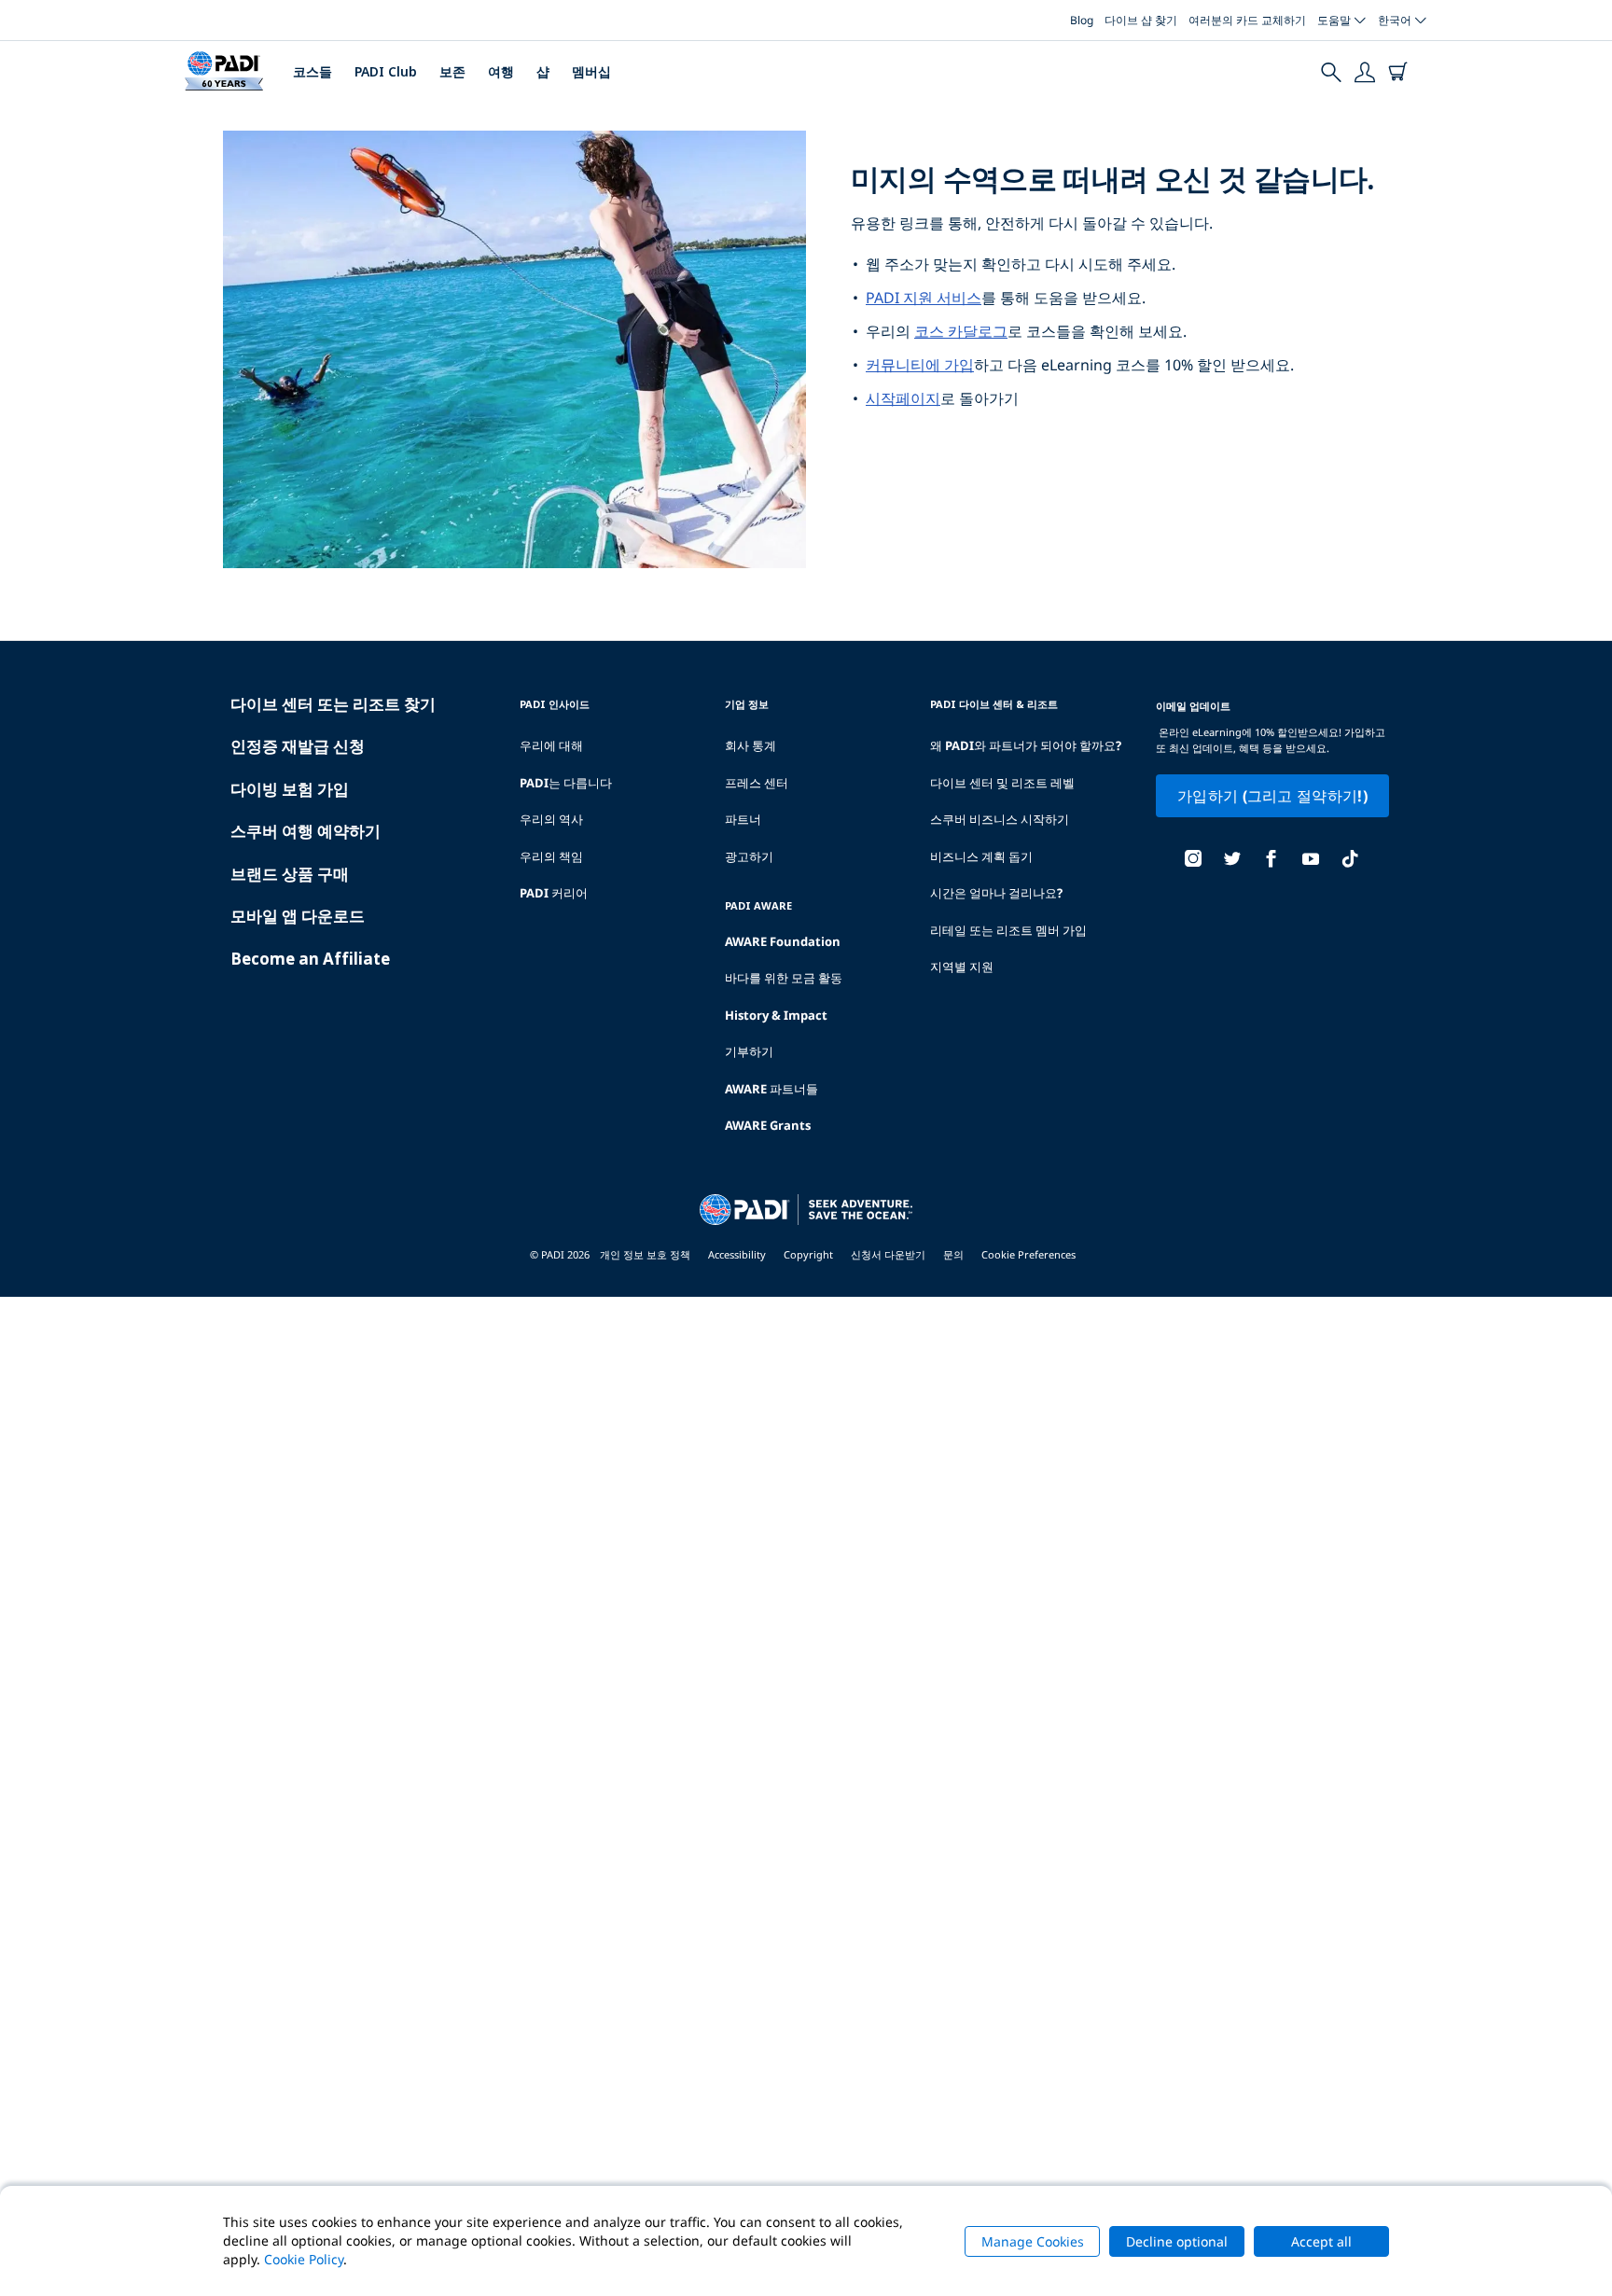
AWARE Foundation (783, 941)
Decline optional (1177, 2241)
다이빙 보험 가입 (290, 789)
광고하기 (749, 856)
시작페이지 (903, 398)
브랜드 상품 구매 (290, 874)
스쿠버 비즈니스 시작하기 (1000, 819)
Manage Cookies (1033, 2241)
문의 (953, 1254)
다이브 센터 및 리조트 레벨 (1002, 783)
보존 (452, 71)
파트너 (743, 819)
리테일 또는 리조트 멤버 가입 (1008, 930)
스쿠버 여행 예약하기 (306, 831)
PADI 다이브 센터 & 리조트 (994, 704)
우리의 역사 (551, 819)
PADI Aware (758, 905)
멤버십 (591, 71)
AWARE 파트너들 (771, 1089)
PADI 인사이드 (555, 704)
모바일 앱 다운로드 (298, 916)
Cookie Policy (304, 2259)
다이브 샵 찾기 (1141, 20)
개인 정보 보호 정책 (645, 1254)
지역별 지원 (962, 967)
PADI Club (386, 71)
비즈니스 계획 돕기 (981, 856)
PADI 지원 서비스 (924, 298)
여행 (501, 71)
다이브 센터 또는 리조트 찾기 (333, 704)
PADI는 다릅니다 (566, 783)
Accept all (1321, 2241)
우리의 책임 (551, 856)
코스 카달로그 (961, 331)
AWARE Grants (768, 1125)
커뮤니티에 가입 (920, 365)
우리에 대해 (551, 745)
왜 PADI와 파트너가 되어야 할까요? (1026, 745)
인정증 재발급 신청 (298, 746)
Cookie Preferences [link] (1028, 1254)
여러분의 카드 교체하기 (1247, 20)
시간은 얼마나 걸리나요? (996, 893)
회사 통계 (750, 745)
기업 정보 (747, 704)
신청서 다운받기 (888, 1254)
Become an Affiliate (310, 959)
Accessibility (737, 1254)
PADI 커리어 (554, 893)
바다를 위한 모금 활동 (784, 978)
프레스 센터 (757, 783)
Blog (1082, 20)
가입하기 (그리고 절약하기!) (1272, 796)
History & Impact (776, 1015)
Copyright (808, 1254)
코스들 (313, 71)
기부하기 (749, 1051)
